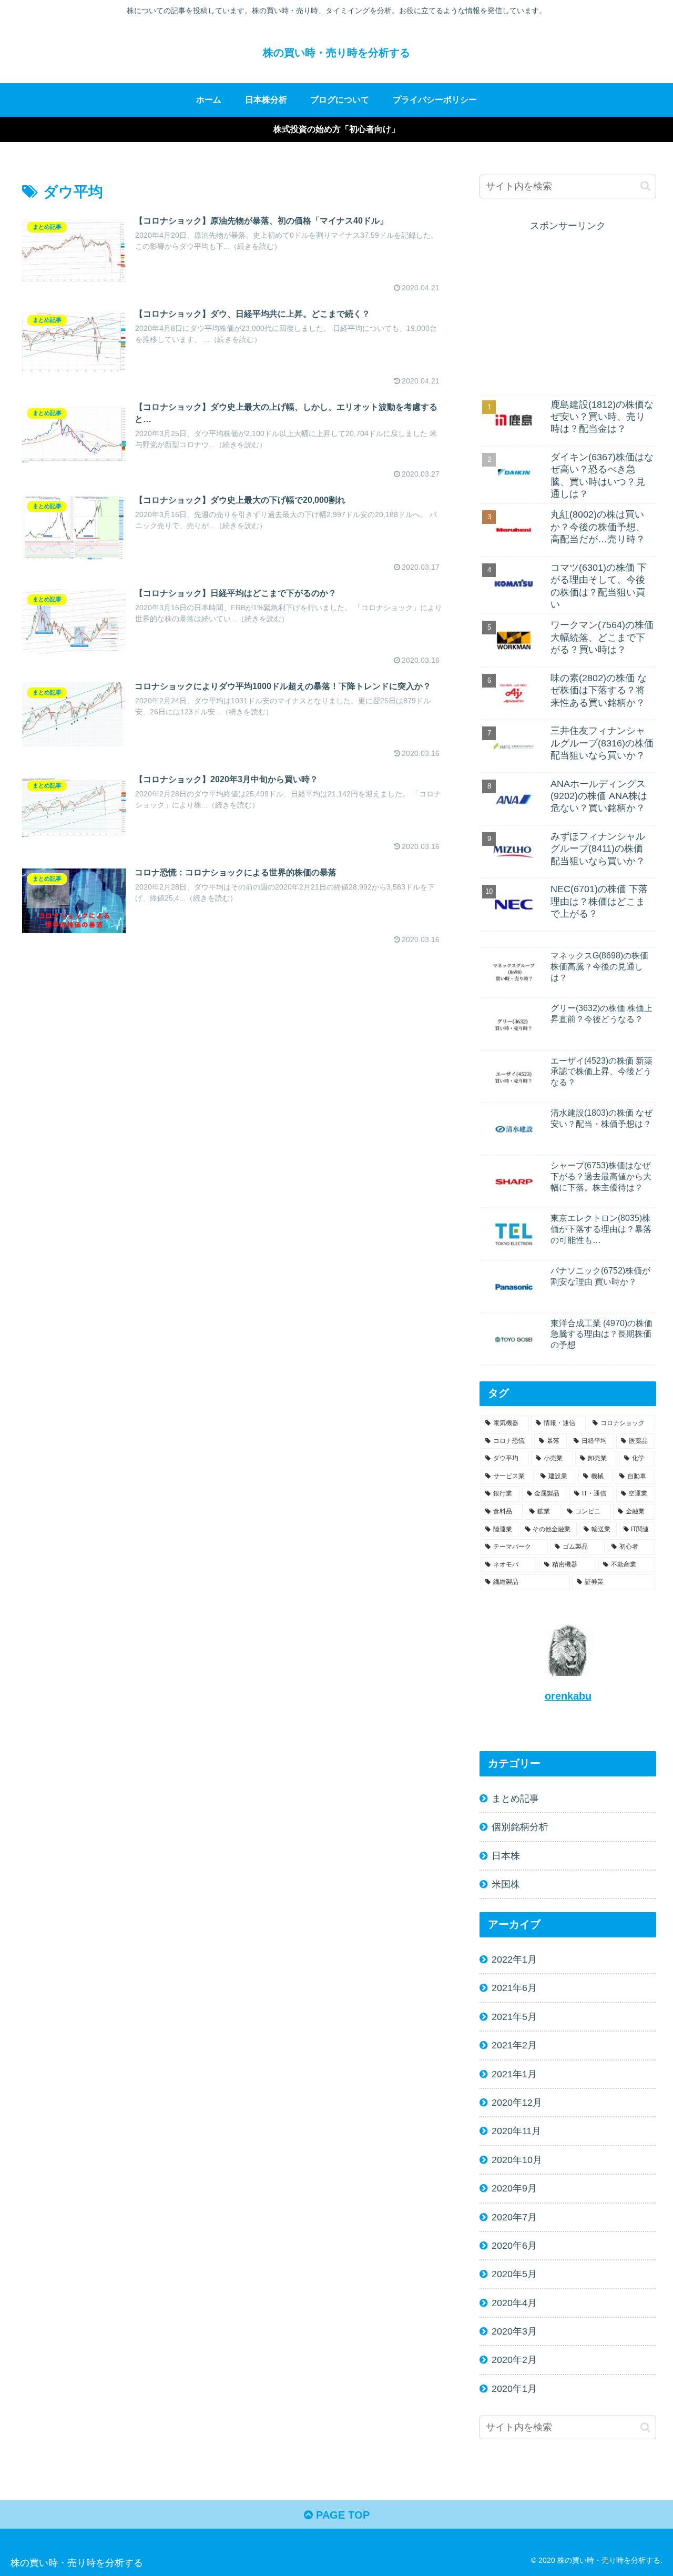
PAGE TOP (341, 2515)
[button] (645, 186)
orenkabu (568, 1696)
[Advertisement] (568, 308)
